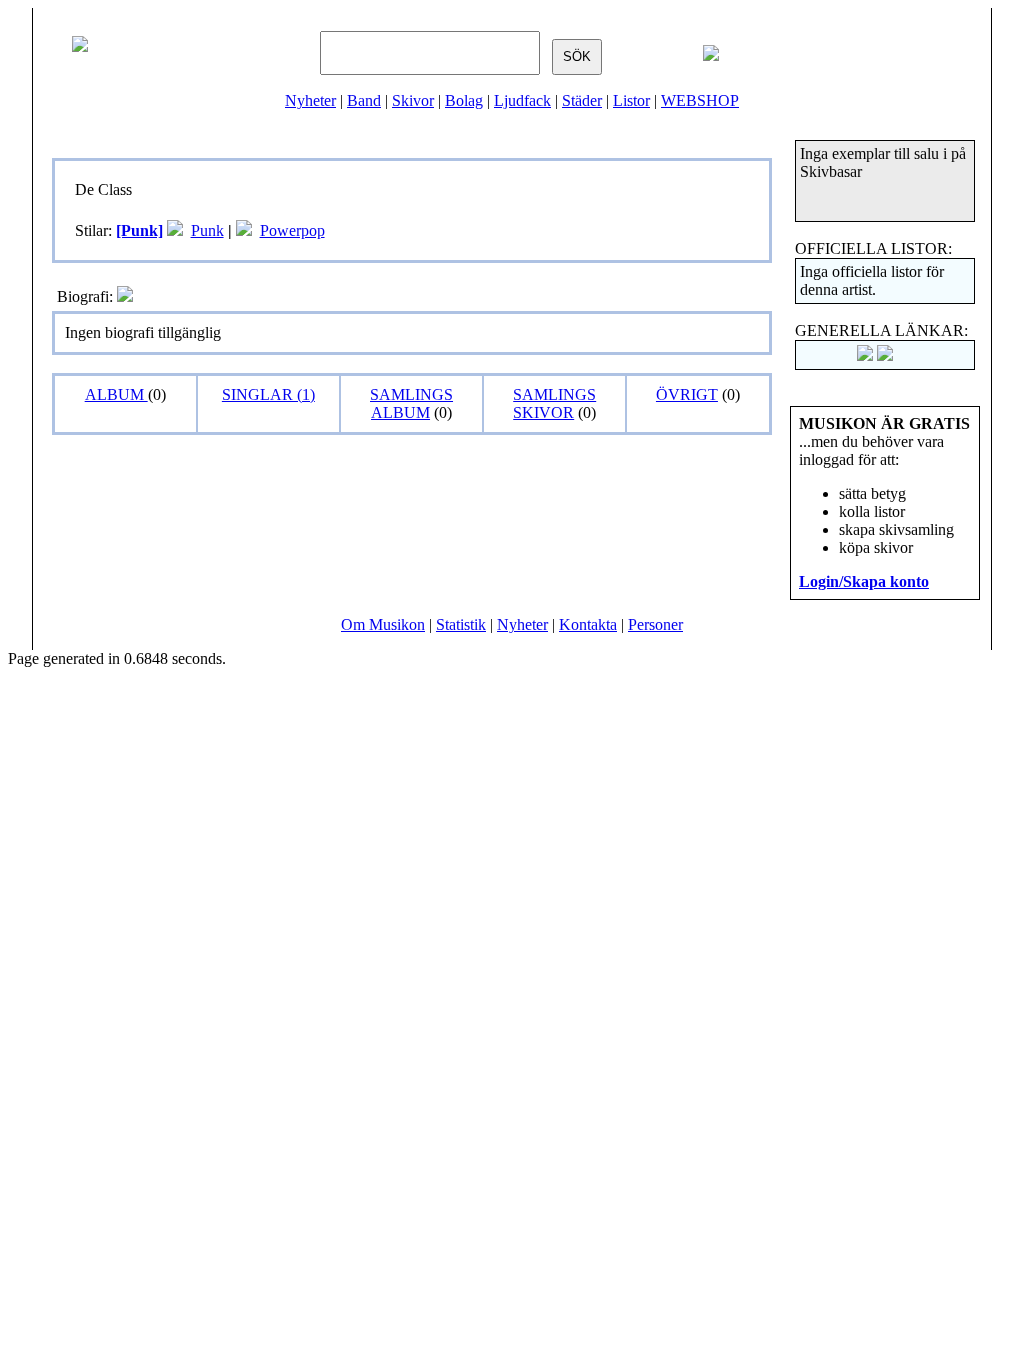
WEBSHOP (700, 100)
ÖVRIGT (687, 394)
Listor (631, 100)
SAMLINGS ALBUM (411, 403)
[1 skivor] (175, 230)
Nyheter (310, 100)
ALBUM (116, 394)
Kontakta (588, 624)
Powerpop (292, 230)
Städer (582, 100)
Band (364, 100)
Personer (655, 624)
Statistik (461, 624)
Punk (207, 230)
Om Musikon (383, 624)
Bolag (464, 100)
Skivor (413, 100)
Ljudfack (522, 100)
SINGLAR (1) (268, 394)
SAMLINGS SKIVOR (554, 403)
